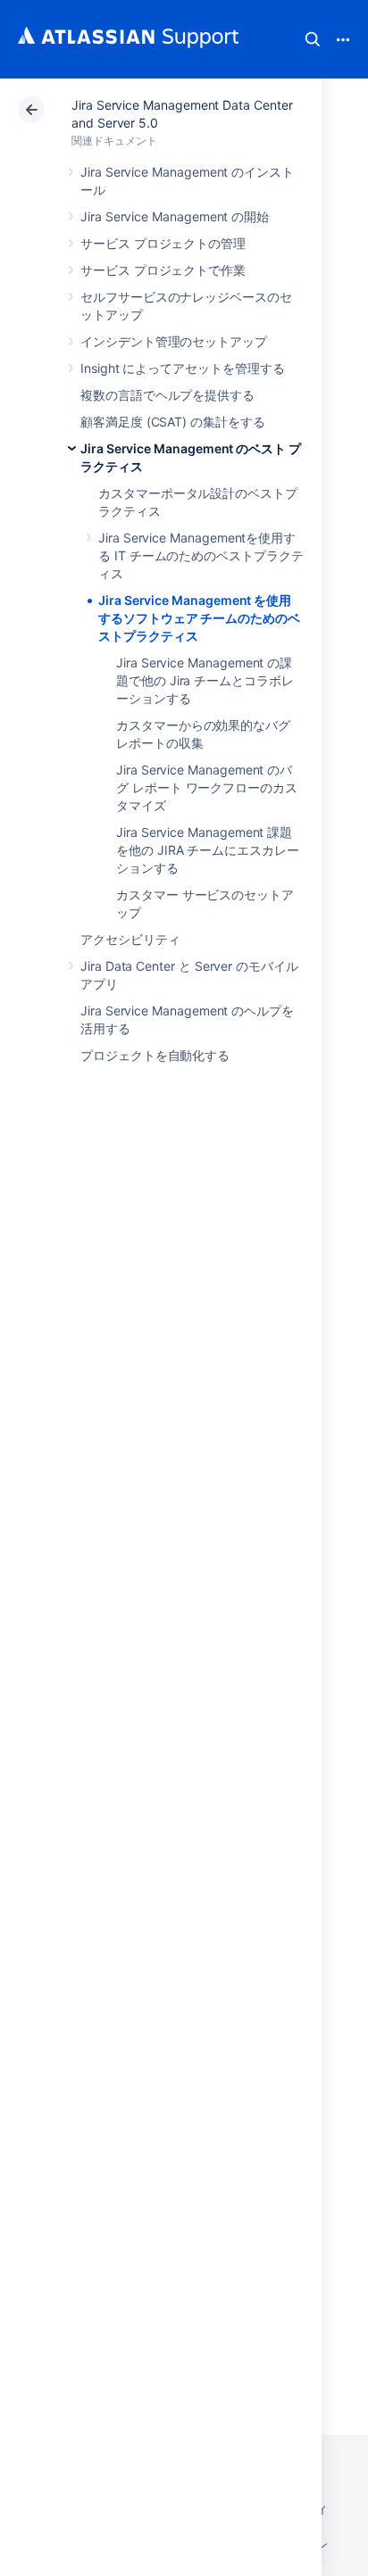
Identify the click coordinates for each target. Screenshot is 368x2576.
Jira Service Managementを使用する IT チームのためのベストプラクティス (201, 555)
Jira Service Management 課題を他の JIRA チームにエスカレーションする (208, 850)
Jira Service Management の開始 (175, 216)
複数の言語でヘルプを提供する (167, 395)
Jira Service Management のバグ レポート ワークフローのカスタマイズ (207, 787)
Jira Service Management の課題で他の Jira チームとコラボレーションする (205, 680)
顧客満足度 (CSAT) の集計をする (173, 422)
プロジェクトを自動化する (155, 1055)
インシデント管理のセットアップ (174, 341)
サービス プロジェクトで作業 (163, 270)
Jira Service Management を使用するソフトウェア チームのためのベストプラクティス (199, 618)
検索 (313, 39)
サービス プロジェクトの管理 (163, 243)
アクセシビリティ (130, 939)
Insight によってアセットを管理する (183, 368)
